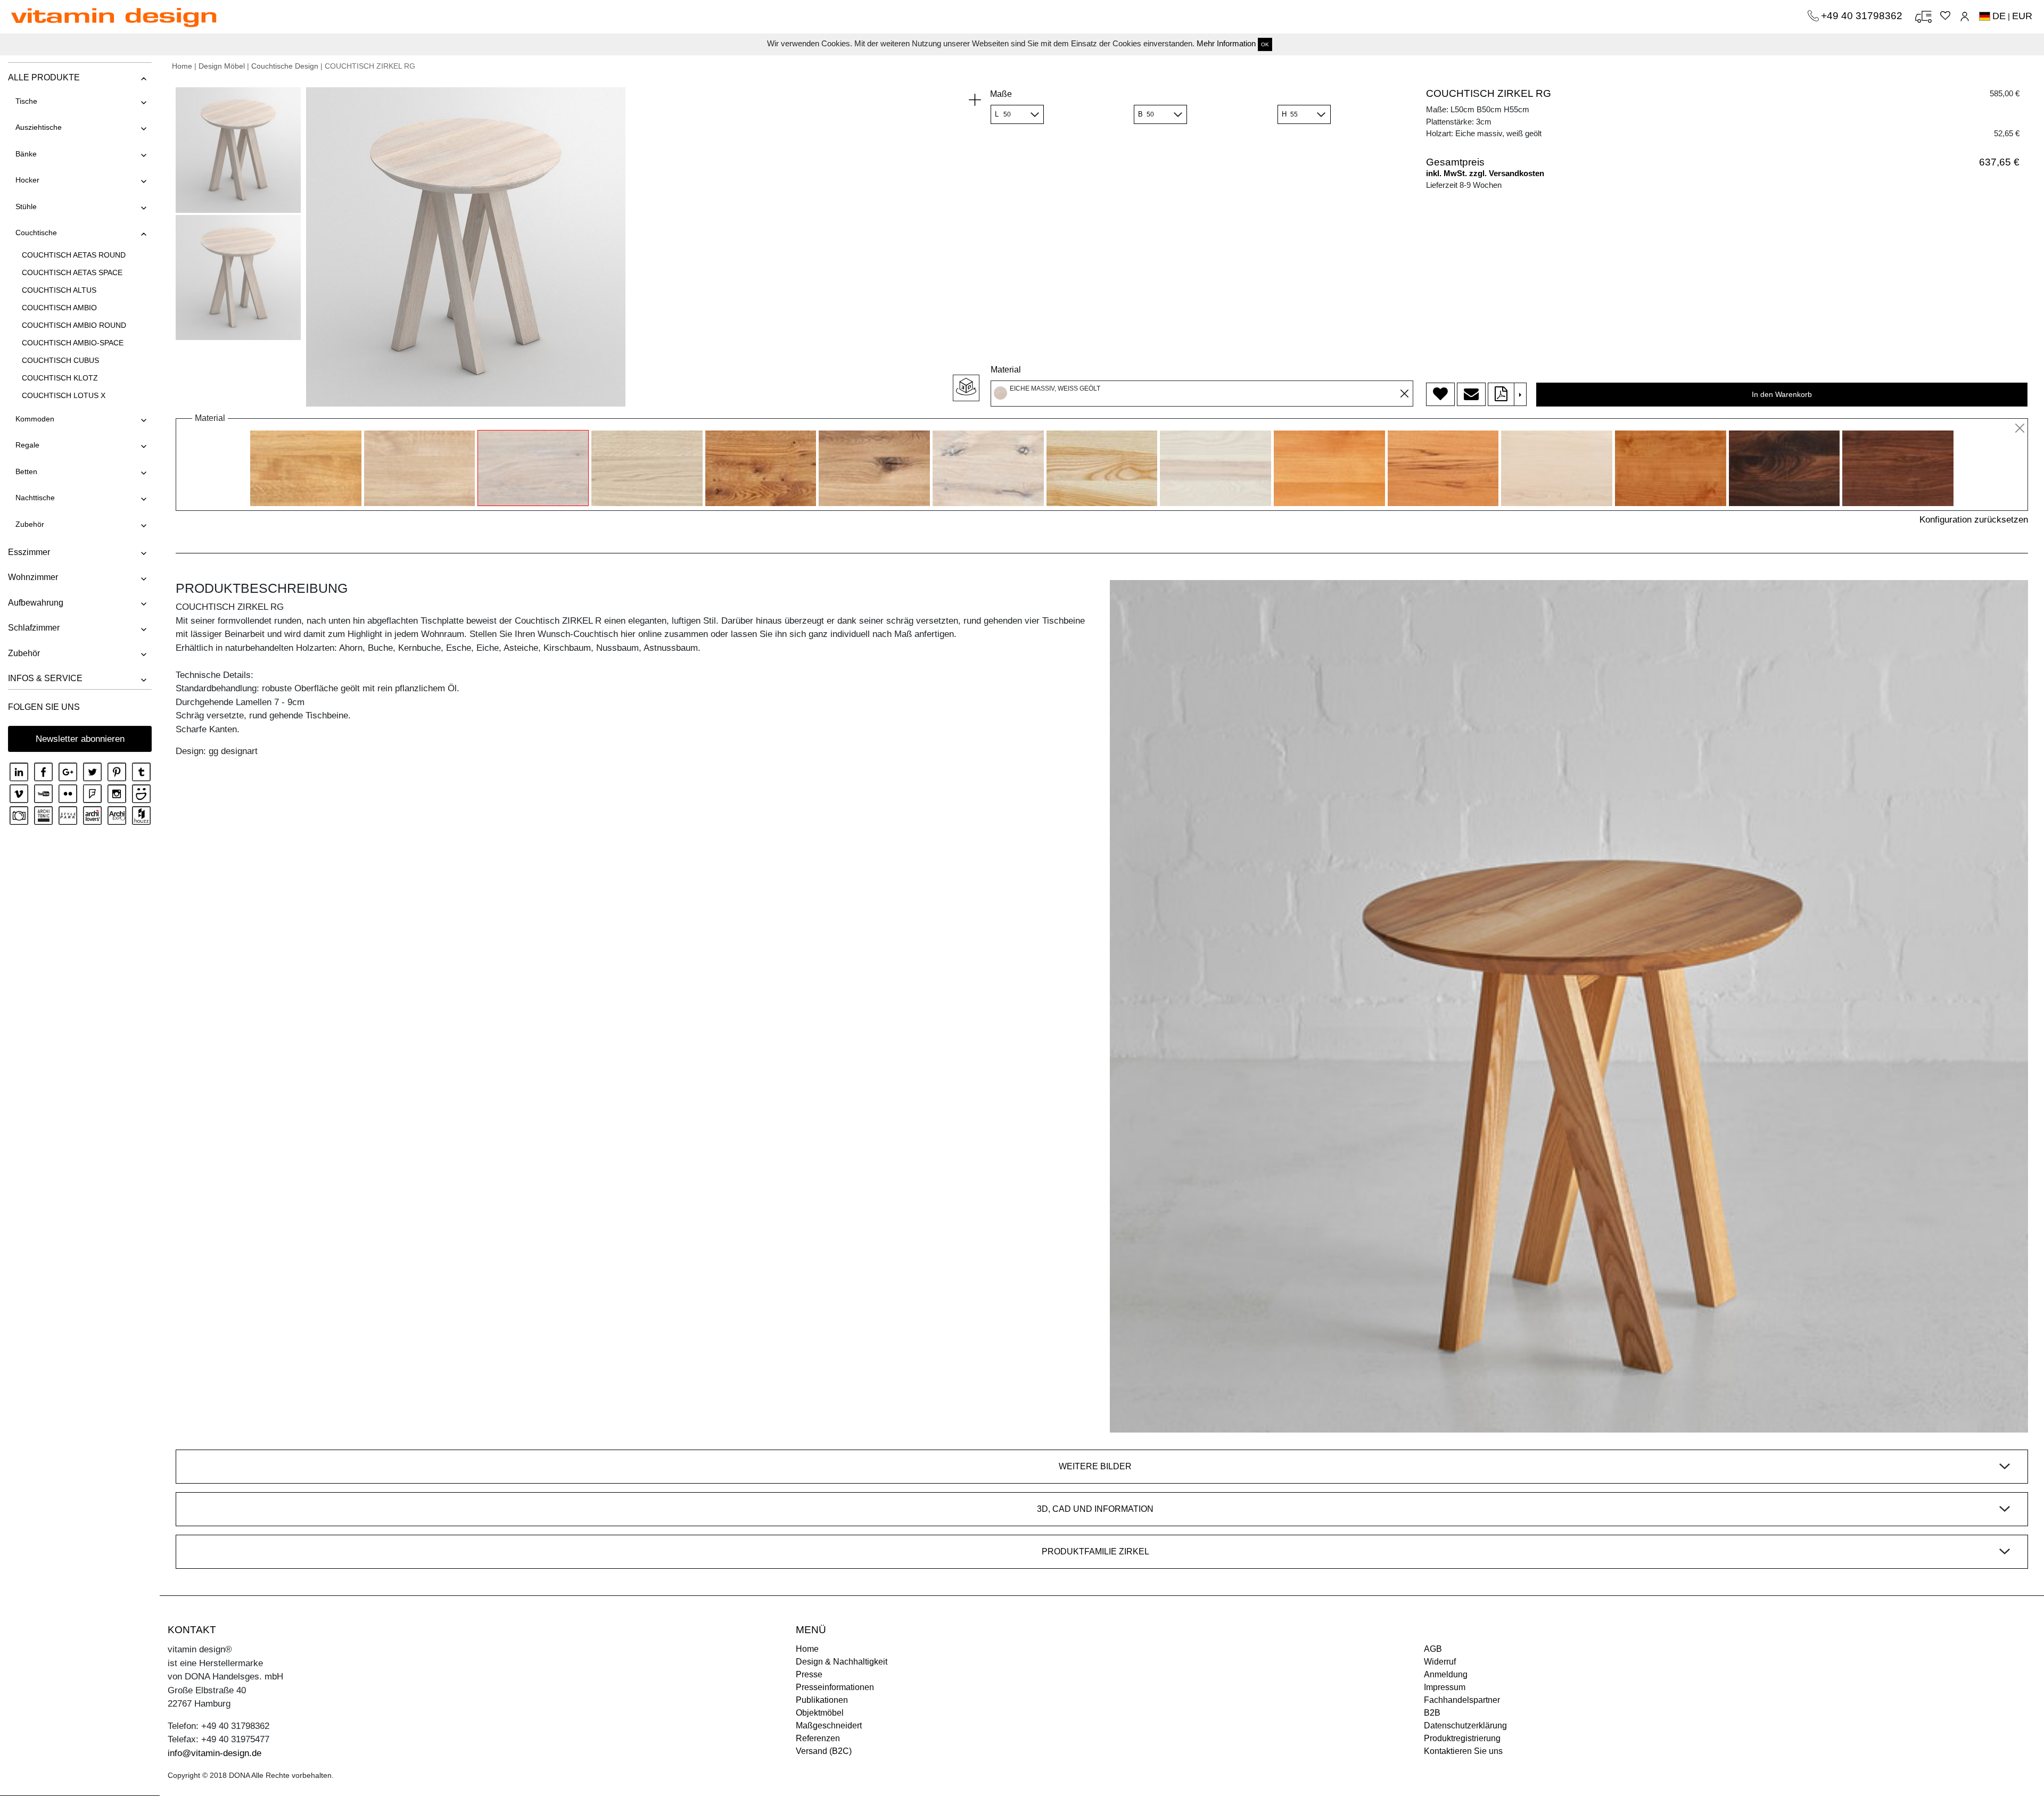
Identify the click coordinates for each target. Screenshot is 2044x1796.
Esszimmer (29, 552)
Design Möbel (222, 66)
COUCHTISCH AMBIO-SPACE (73, 343)
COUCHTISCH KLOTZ (60, 378)
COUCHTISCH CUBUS (60, 360)
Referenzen (818, 1738)
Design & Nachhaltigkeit (842, 1662)
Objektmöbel (820, 1713)
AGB (1433, 1649)
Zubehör (30, 524)
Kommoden (35, 419)
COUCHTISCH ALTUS (59, 290)
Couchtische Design (285, 66)
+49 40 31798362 (1863, 16)
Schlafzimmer (34, 628)
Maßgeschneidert (829, 1725)
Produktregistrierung (1462, 1738)
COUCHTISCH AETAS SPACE (72, 272)
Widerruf (1440, 1662)
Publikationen (822, 1700)
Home (182, 66)
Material (1006, 370)
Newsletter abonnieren (80, 739)
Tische (26, 101)
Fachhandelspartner (1462, 1700)
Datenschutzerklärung (1465, 1725)
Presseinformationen (835, 1687)
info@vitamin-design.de (215, 1753)
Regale (27, 445)
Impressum (1445, 1687)
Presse (809, 1674)
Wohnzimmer (33, 577)
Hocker (27, 180)
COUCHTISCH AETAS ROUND (74, 255)
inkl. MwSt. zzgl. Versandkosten (1485, 173)
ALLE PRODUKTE (44, 77)
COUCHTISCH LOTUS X (64, 395)
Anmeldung (1446, 1674)
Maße (1001, 94)
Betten (26, 471)
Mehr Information (1226, 43)
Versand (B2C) (824, 1751)
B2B (1432, 1713)
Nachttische (35, 498)
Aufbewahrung (36, 603)
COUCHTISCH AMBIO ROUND (74, 325)
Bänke (26, 154)
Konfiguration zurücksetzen (1974, 520)
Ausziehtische (39, 127)
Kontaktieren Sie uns (1463, 1751)
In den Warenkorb (1782, 394)
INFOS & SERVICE (45, 678)
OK (1265, 44)
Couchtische (36, 233)
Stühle (26, 206)
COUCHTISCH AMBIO (59, 308)
